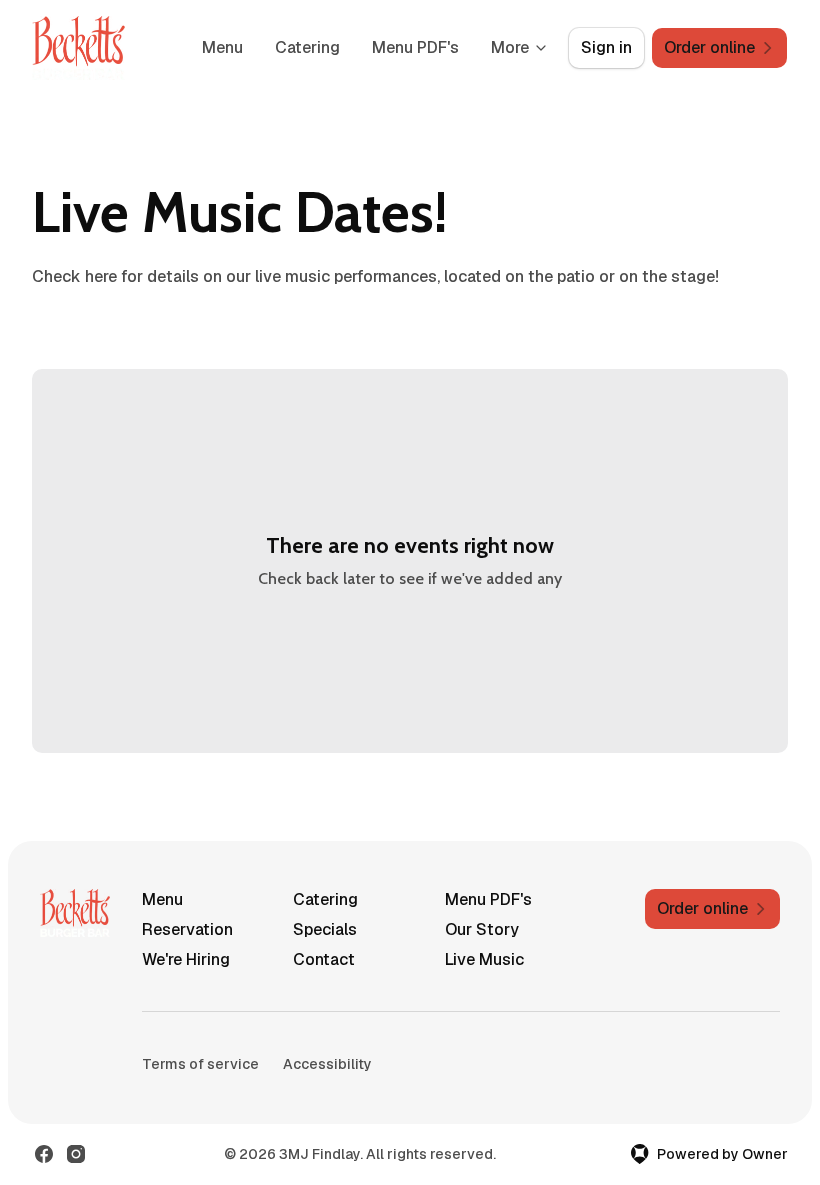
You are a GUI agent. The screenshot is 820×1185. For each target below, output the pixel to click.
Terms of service (200, 1064)
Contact (324, 959)
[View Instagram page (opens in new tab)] (76, 1154)
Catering (307, 47)
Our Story (482, 929)
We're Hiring (186, 959)
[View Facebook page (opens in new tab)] (44, 1154)
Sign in (606, 47)
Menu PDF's (415, 47)
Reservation (187, 929)
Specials (325, 929)
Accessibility (327, 1064)
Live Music (484, 959)
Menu (222, 47)
